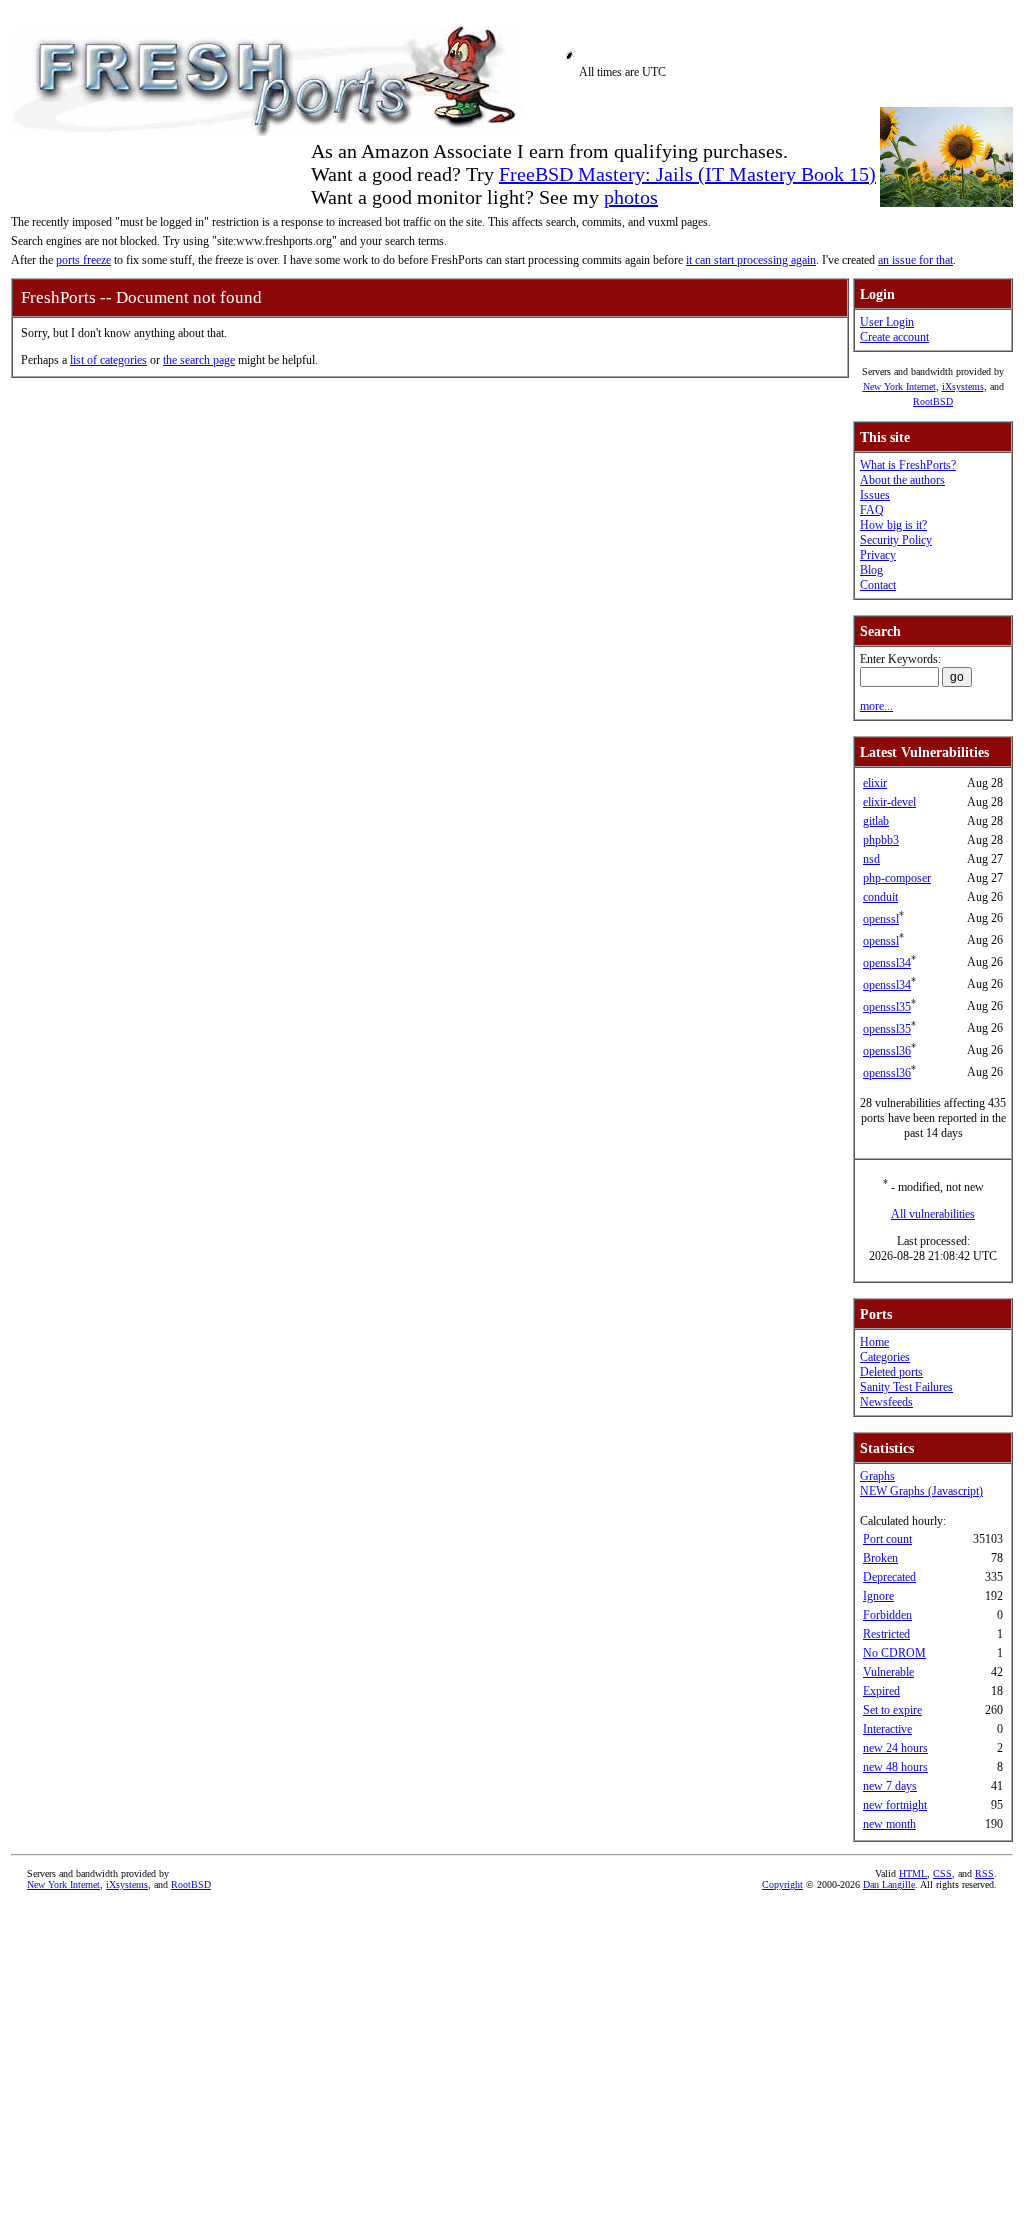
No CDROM (894, 1653)
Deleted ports (891, 1372)
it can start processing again (751, 260)
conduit (880, 897)
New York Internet (899, 386)
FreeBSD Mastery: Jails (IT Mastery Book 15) (687, 174)
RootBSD (933, 401)
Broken (880, 1558)
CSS (942, 1873)
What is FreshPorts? (908, 465)
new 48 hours (895, 1767)
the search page (199, 360)
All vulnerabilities (933, 1214)
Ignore (878, 1596)
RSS (984, 1873)
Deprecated (889, 1577)
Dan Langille (889, 1884)
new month (889, 1824)
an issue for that (915, 260)
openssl (881, 919)
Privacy (878, 555)
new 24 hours (895, 1748)
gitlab (876, 821)
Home (874, 1342)
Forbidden (887, 1615)
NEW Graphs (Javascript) (921, 1491)
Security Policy (896, 540)
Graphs (877, 1476)
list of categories (108, 360)
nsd (871, 859)
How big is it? (893, 525)
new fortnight (895, 1805)
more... (876, 706)
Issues (875, 495)
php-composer (897, 878)
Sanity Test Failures (906, 1387)
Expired (881, 1691)
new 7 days (890, 1786)
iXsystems (963, 386)
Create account (894, 337)
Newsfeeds (886, 1402)
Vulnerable (888, 1672)
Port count (887, 1539)
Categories (885, 1357)
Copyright (782, 1884)
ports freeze (83, 260)
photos (631, 197)
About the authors (902, 480)
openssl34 (887, 963)
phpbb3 (881, 840)
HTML (913, 1873)
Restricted (886, 1634)
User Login (887, 322)
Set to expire (892, 1710)
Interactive (887, 1729)
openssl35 (887, 1007)
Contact (878, 585)
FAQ (872, 510)
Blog (871, 570)
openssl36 (887, 1051)
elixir (875, 783)
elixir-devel (889, 802)
